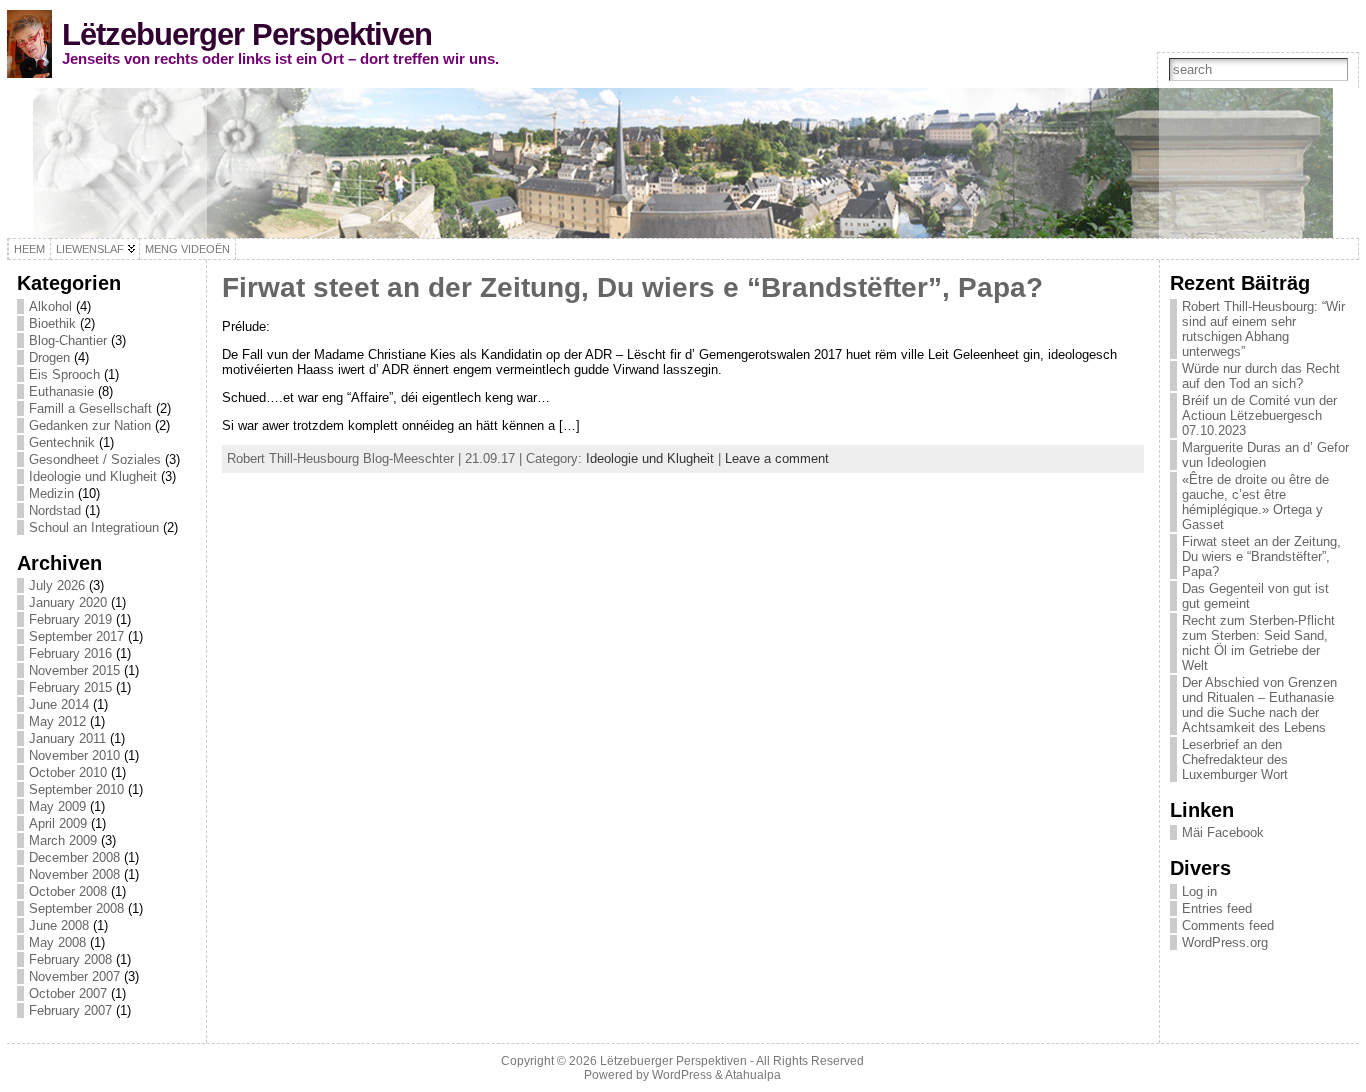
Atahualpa (753, 1075)
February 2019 (70, 619)
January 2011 (67, 738)
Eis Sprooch (64, 374)
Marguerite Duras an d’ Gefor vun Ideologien (1265, 455)
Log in (1199, 891)
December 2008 (74, 857)
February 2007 (70, 1010)
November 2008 (74, 874)
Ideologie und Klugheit (93, 476)
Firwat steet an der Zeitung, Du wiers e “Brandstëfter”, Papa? (632, 287)
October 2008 (68, 891)
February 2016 (70, 653)
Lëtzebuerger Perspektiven (247, 34)
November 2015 (74, 670)
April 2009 (58, 823)
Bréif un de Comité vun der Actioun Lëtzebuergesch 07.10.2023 (1259, 415)
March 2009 (63, 840)
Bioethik (52, 323)
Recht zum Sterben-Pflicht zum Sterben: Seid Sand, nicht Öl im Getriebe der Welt (1258, 643)
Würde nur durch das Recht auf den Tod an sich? (1261, 376)
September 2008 (76, 908)
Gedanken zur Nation (90, 425)
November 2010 (74, 755)
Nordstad (55, 510)
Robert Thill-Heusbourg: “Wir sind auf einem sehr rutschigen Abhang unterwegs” (1263, 329)
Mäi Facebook (1223, 832)
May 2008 (57, 942)
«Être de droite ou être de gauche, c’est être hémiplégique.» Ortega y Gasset (1255, 502)
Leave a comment (777, 458)
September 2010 (76, 789)
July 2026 (57, 585)
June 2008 (59, 925)
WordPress (682, 1075)
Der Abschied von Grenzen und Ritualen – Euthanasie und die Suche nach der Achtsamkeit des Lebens (1259, 705)
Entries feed (1217, 908)
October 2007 (68, 993)
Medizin (51, 493)
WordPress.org (1225, 942)
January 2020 (68, 602)
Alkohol (50, 306)
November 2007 (74, 976)
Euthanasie (61, 391)
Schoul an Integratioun (94, 527)
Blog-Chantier (68, 340)
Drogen (49, 357)
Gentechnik (62, 442)
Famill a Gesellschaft (90, 408)
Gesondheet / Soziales (95, 459)
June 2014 (59, 704)
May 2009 (57, 806)
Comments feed (1228, 925)
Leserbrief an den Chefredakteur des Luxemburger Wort (1235, 759)
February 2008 (70, 959)
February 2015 (70, 687)
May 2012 (57, 721)
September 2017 (76, 636)
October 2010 (68, 772)
